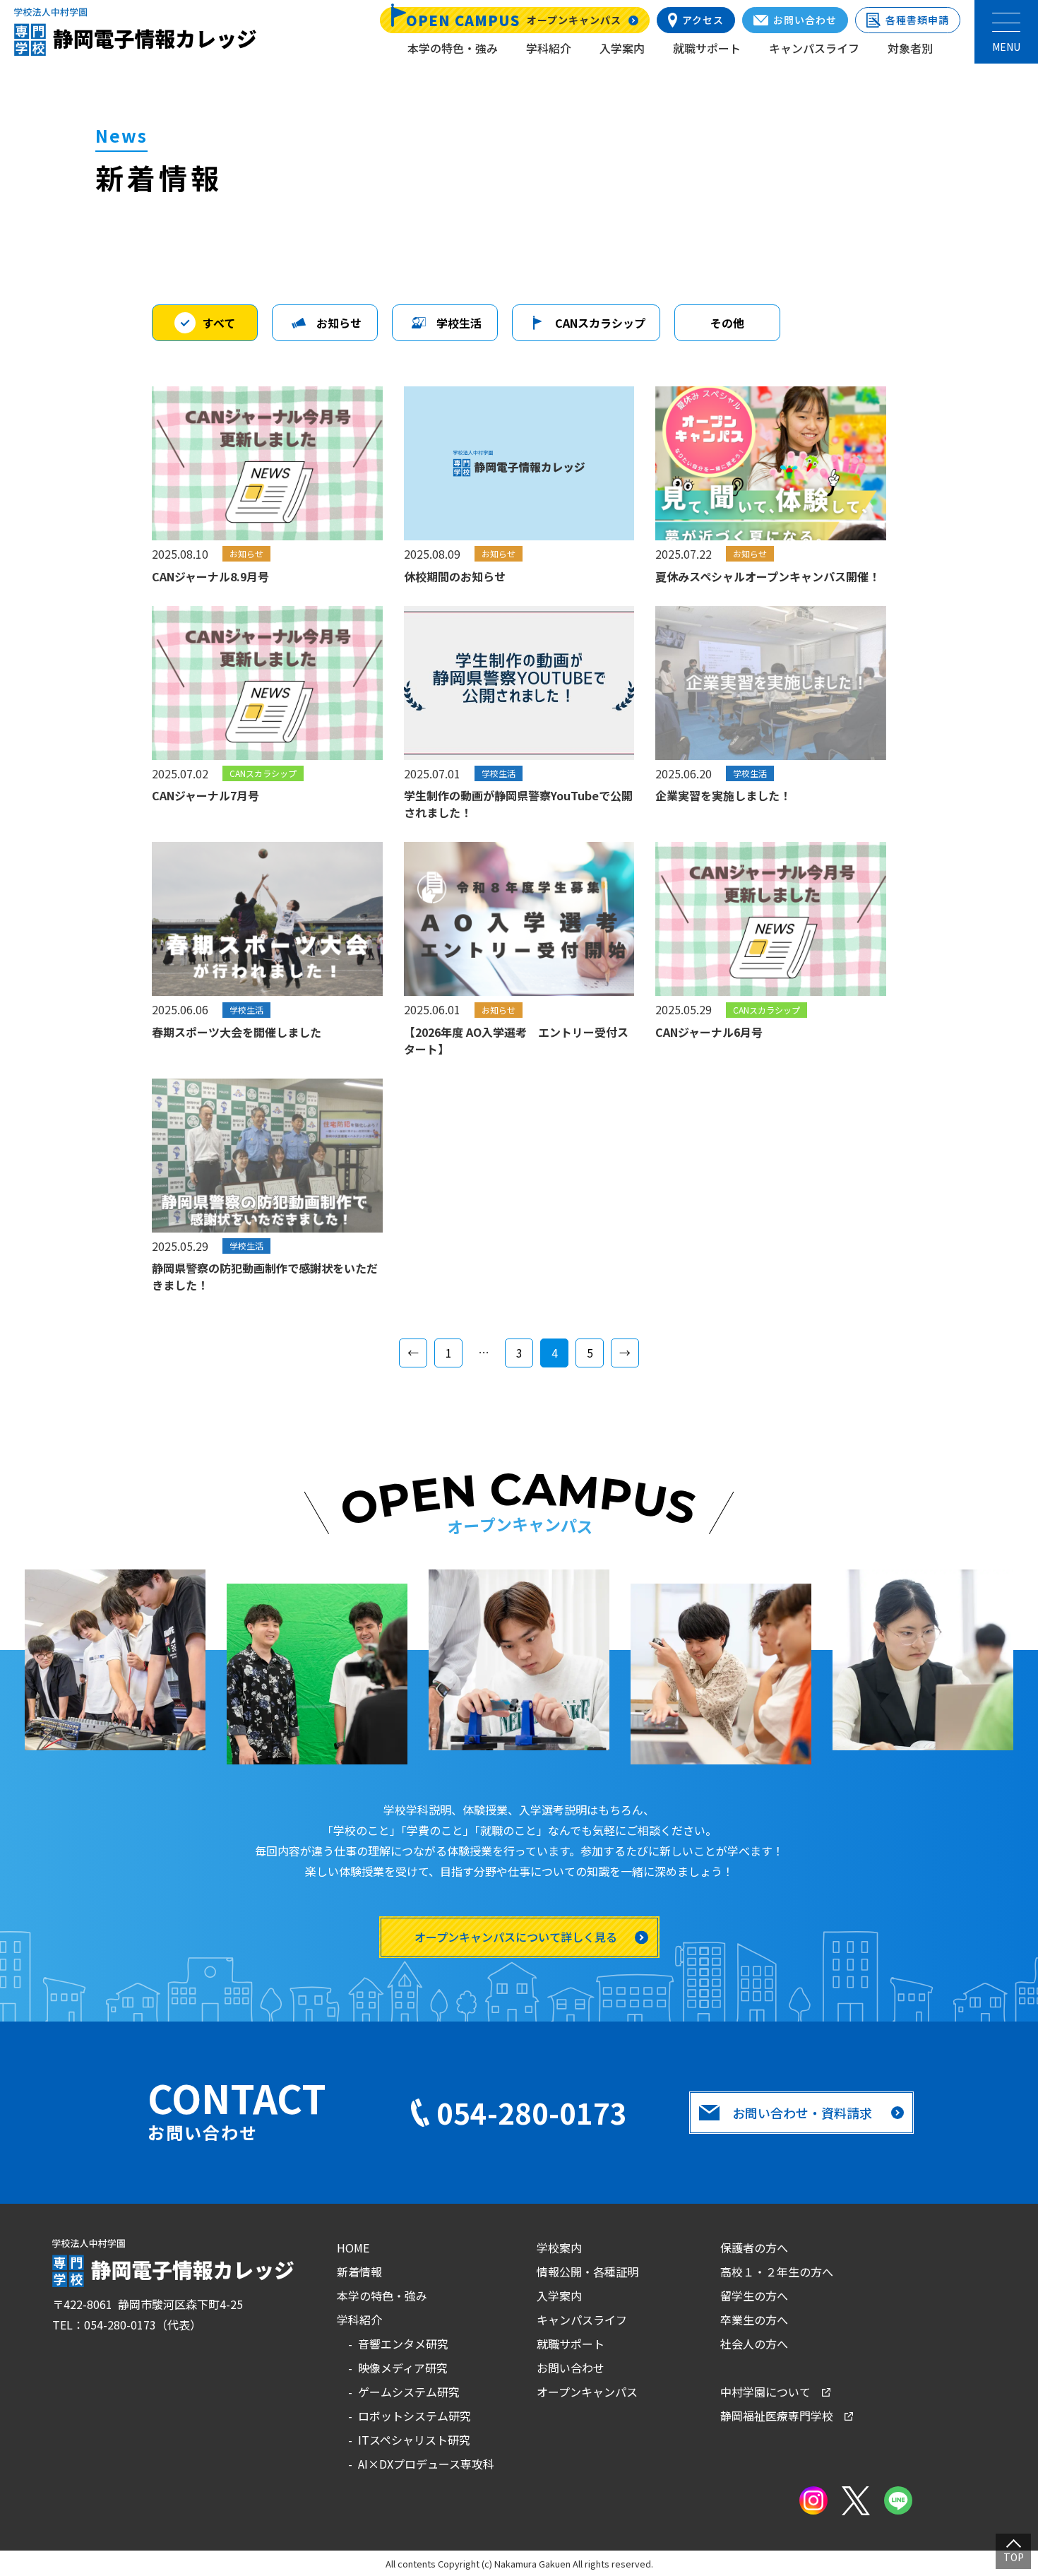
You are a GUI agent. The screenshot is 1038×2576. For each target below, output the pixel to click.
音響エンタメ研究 (403, 2344)
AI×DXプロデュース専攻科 (426, 2464)
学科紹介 (549, 48)
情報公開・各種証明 (587, 2272)
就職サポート (707, 48)
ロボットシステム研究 (414, 2416)
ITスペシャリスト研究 (414, 2440)
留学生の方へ (754, 2296)
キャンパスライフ (814, 48)
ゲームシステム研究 (409, 2392)
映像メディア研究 (403, 2368)
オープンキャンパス (587, 2392)
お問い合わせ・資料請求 (802, 2113)
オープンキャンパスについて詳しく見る (516, 1937)
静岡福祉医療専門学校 (777, 2416)
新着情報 (359, 2272)
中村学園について (765, 2392)
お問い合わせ (571, 2368)
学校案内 (559, 2248)
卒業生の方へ (754, 2320)
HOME (353, 2248)
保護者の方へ (754, 2248)
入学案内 (622, 48)
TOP (1014, 2557)
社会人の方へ (754, 2344)
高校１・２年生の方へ (777, 2272)
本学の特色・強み (453, 48)
